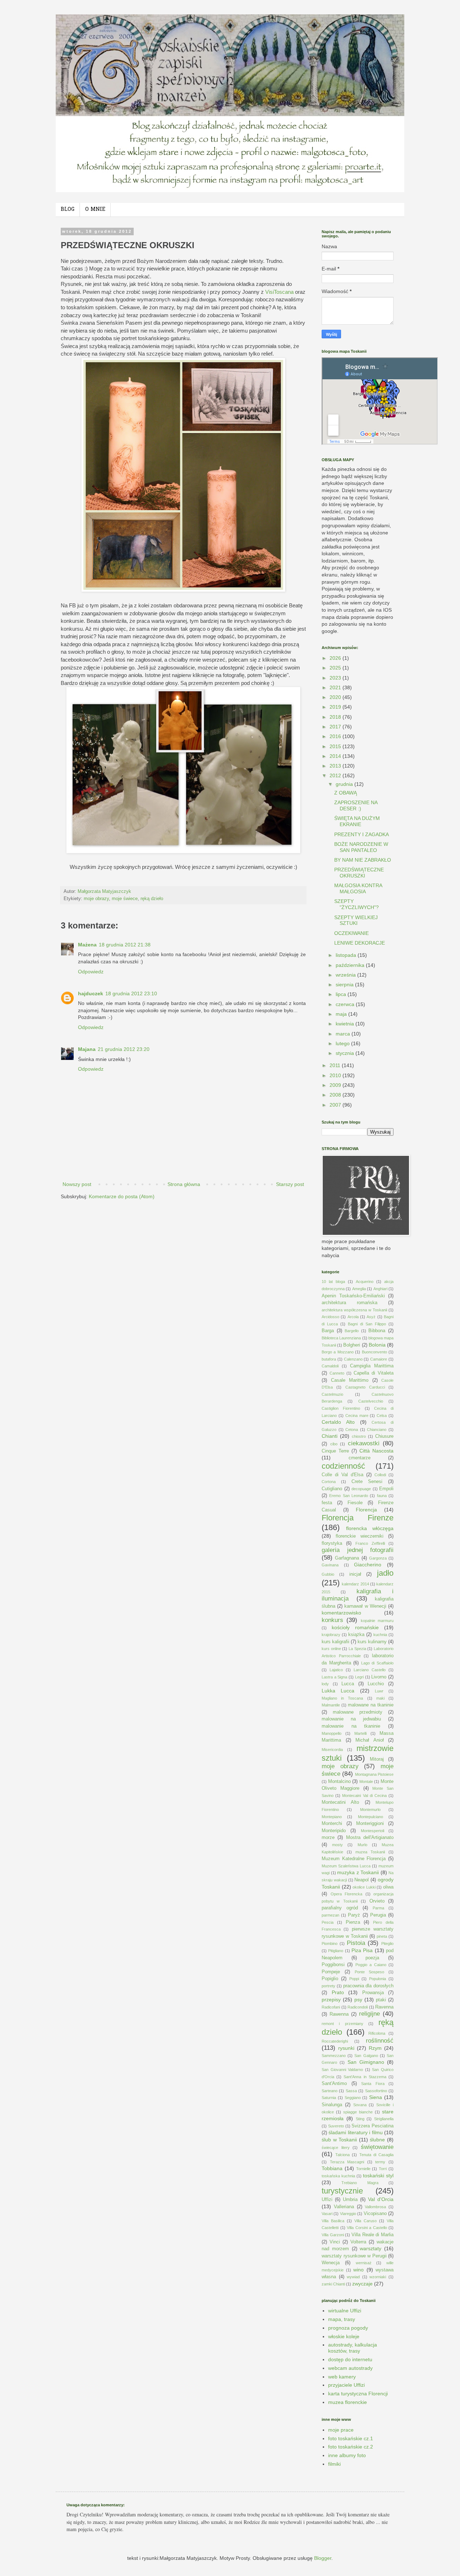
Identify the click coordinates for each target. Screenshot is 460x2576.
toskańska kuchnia (338, 2176)
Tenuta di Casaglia (376, 2155)
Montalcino (339, 1782)
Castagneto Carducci (365, 1387)
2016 (336, 736)
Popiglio (330, 1979)
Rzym (375, 2048)
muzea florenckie (348, 2402)
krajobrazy (331, 1635)
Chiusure (384, 1436)
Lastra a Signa (334, 1677)
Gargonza (378, 1558)
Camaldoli (330, 1366)
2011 (336, 1065)
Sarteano (330, 2091)
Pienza (353, 1922)
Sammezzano (334, 2056)
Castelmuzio (332, 1394)
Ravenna (384, 2007)
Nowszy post (77, 1184)
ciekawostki (364, 1443)
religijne (369, 2014)
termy (380, 2162)
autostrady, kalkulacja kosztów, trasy (353, 2348)
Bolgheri (352, 1345)
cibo (334, 1444)
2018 (336, 717)
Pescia (328, 1922)
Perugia (378, 1915)
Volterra (358, 2242)
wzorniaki (378, 2277)
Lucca (348, 1684)
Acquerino (365, 1282)
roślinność (380, 2041)
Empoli (386, 1489)
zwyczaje (362, 2284)
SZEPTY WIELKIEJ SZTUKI (356, 920)
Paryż (354, 1915)
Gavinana (330, 1565)
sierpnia (345, 984)
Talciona (342, 2155)
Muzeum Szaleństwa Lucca (346, 1866)
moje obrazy (96, 899)
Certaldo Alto (338, 1422)
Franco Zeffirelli (370, 1543)
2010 (336, 1075)
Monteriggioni (370, 1824)
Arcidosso (330, 1317)
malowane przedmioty (358, 1712)
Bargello (352, 1331)
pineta (382, 1936)
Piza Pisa (362, 1950)
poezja (372, 1958)
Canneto (337, 1373)
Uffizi (327, 2200)
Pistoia (356, 1943)
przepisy (331, 2000)
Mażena (87, 945)
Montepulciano (371, 1817)
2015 (336, 746)
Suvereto (336, 2126)
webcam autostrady (350, 2368)
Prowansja (373, 1993)
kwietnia (346, 1024)
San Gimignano (366, 2062)
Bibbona (377, 1331)
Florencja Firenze (358, 1518)
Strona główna (184, 1184)
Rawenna (339, 2014)
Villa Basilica (333, 2221)
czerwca (346, 1004)
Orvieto (377, 1901)
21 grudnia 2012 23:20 (124, 1049)
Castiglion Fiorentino (341, 1408)
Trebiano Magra (360, 2183)
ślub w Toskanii (339, 2140)
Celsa (382, 1416)
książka (356, 1635)
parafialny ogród (340, 1908)
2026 (336, 658)
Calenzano (353, 1359)
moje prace (341, 2430)
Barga (328, 1331)
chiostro (359, 1436)
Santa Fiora (373, 2084)
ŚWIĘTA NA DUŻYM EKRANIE (357, 821)
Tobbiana (332, 2168)
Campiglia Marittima (372, 1366)
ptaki (381, 2000)
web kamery (342, 2377)
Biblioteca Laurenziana (341, 1338)
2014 (336, 756)
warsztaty (371, 2248)
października (351, 965)
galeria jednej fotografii (358, 1550)
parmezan (330, 1915)
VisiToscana (279, 292)
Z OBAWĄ (346, 793)
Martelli (360, 1733)
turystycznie (342, 2191)
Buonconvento (374, 1352)
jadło (385, 1573)
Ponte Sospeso (370, 1972)
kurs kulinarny (372, 1642)
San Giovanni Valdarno (342, 2070)
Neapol (362, 1880)
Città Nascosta (376, 1451)
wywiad (353, 2277)
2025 (336, 668)
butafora (329, 1359)
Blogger (323, 2558)
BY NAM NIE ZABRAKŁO (363, 860)
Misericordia (332, 1750)
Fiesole (355, 1503)
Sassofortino (376, 2091)
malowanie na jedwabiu (351, 1719)
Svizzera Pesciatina (372, 2126)
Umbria (350, 2200)
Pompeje (331, 1972)
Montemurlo (370, 1810)
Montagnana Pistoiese (374, 1774)
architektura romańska (349, 1303)
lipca (342, 994)
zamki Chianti (333, 2284)
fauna (382, 1496)
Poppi (354, 1979)
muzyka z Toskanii (358, 1872)
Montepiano (332, 1817)
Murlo (362, 1845)
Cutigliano (332, 1489)
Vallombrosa (375, 2207)
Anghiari (380, 1289)
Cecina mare (357, 1416)
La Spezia (357, 1649)
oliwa (388, 1887)
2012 (336, 775)
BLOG (68, 210)
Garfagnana (347, 1558)
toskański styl (378, 2176)
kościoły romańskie (355, 1627)
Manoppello (332, 1733)
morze (328, 1838)
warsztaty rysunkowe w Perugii (354, 2256)
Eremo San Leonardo (349, 1496)
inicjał (355, 1574)
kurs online (331, 1649)
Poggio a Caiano (371, 1965)
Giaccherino (368, 1565)
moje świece (125, 899)
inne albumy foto (347, 2455)
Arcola (353, 1317)
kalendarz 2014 (355, 1584)
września (346, 975)
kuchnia (380, 1635)
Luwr (379, 1691)
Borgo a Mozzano (338, 1352)
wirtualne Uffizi (345, 2311)
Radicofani (331, 2007)
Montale (366, 1782)
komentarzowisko (341, 1613)
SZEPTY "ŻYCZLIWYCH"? (356, 904)
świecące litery (336, 2148)
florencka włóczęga (370, 1528)
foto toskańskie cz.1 (351, 2438)
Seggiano (353, 2098)
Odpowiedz (91, 972)
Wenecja (331, 2263)
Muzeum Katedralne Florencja (354, 1859)
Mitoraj (377, 1759)
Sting (360, 2119)
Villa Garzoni (333, 2235)
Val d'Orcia (381, 2199)
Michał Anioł (370, 1740)
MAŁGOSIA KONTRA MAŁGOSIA (358, 888)
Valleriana (344, 2207)
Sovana (360, 2105)
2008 (336, 1095)
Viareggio (348, 2214)
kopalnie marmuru (377, 1621)
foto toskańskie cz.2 (351, 2447)
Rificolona (377, 2033)
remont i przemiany (342, 2024)
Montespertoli (372, 1831)
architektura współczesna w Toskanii (354, 1310)
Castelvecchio (371, 1401)
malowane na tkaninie (371, 1705)
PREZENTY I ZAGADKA (362, 834)
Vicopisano (375, 2214)
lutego (343, 1043)
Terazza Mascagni (347, 2162)
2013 (336, 766)
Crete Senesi (367, 1482)
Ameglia (359, 1289)
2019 (336, 707)
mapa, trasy (342, 2319)
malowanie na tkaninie (351, 1726)
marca (344, 1034)
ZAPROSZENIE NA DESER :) (356, 805)
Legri (359, 1677)
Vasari (327, 2214)
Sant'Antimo (334, 2084)
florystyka (332, 1543)
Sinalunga (332, 2105)
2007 (336, 1105)
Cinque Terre (335, 1451)
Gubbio (328, 1574)
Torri (383, 2169)
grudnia (345, 784)
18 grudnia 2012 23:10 (131, 993)
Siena (376, 2097)
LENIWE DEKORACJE (360, 943)
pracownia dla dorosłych (369, 1986)
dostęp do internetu (350, 2359)
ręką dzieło (152, 899)
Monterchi (332, 1824)
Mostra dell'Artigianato (370, 1838)
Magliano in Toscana (342, 1698)
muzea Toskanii (370, 1852)
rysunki (346, 2048)
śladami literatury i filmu (355, 2132)
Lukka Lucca (338, 1691)
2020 (336, 697)
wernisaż (364, 2263)
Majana (87, 1049)
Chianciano (377, 1430)
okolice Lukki (364, 1887)
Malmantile (331, 1705)
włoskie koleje (344, 2336)
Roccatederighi (335, 2041)
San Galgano (366, 2056)
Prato (338, 1992)
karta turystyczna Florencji (358, 2394)
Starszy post (290, 1184)
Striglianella (384, 2119)
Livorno (379, 1677)
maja (342, 1014)
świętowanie (377, 2147)
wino (358, 2270)
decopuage (361, 1489)
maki (380, 1698)
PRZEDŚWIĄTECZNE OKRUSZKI (359, 873)
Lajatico (336, 1670)
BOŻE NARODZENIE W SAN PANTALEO (361, 847)
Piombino (330, 1943)
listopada (347, 955)
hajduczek (91, 993)
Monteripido (334, 1831)
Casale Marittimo (350, 1380)
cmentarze (360, 1458)
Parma (378, 1908)
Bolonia (377, 1345)
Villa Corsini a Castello (367, 2228)
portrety (328, 1986)
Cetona (352, 1430)
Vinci (335, 2242)
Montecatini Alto (340, 1802)
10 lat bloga (333, 1282)
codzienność (343, 1466)
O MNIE (95, 210)
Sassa (351, 2091)
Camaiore (379, 1359)
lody (325, 1684)
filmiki (334, 2464)
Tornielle (363, 2169)
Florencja (366, 1510)
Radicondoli (358, 2007)
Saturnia (329, 2098)
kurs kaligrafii (335, 1642)
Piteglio (387, 1943)
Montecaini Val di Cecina (364, 1796)
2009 (336, 1085)
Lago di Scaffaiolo (377, 1663)
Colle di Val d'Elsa (342, 1475)
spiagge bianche (358, 2112)
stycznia (346, 1053)
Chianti (330, 1436)
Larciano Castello (370, 1670)
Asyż (371, 1317)
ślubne (377, 2140)
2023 (336, 678)
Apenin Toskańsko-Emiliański (353, 1296)
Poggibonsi (333, 1965)
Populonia (378, 1979)
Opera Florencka (347, 1894)
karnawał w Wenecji (365, 1606)
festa (327, 1503)
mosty (337, 1845)
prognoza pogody (348, 2328)
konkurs (332, 1620)
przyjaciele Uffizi (346, 2385)
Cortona (329, 1482)
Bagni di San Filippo (367, 1324)
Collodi (380, 1475)
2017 (336, 727)
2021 (336, 687)
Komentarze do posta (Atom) (122, 1196)
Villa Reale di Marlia (372, 2235)
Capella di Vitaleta (374, 1373)
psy (358, 2000)
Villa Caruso (365, 2221)
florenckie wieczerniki (360, 1536)
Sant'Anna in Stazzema (365, 2077)
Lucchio (376, 1684)
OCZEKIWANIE (351, 933)
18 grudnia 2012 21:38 (125, 945)
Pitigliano (336, 1951)
